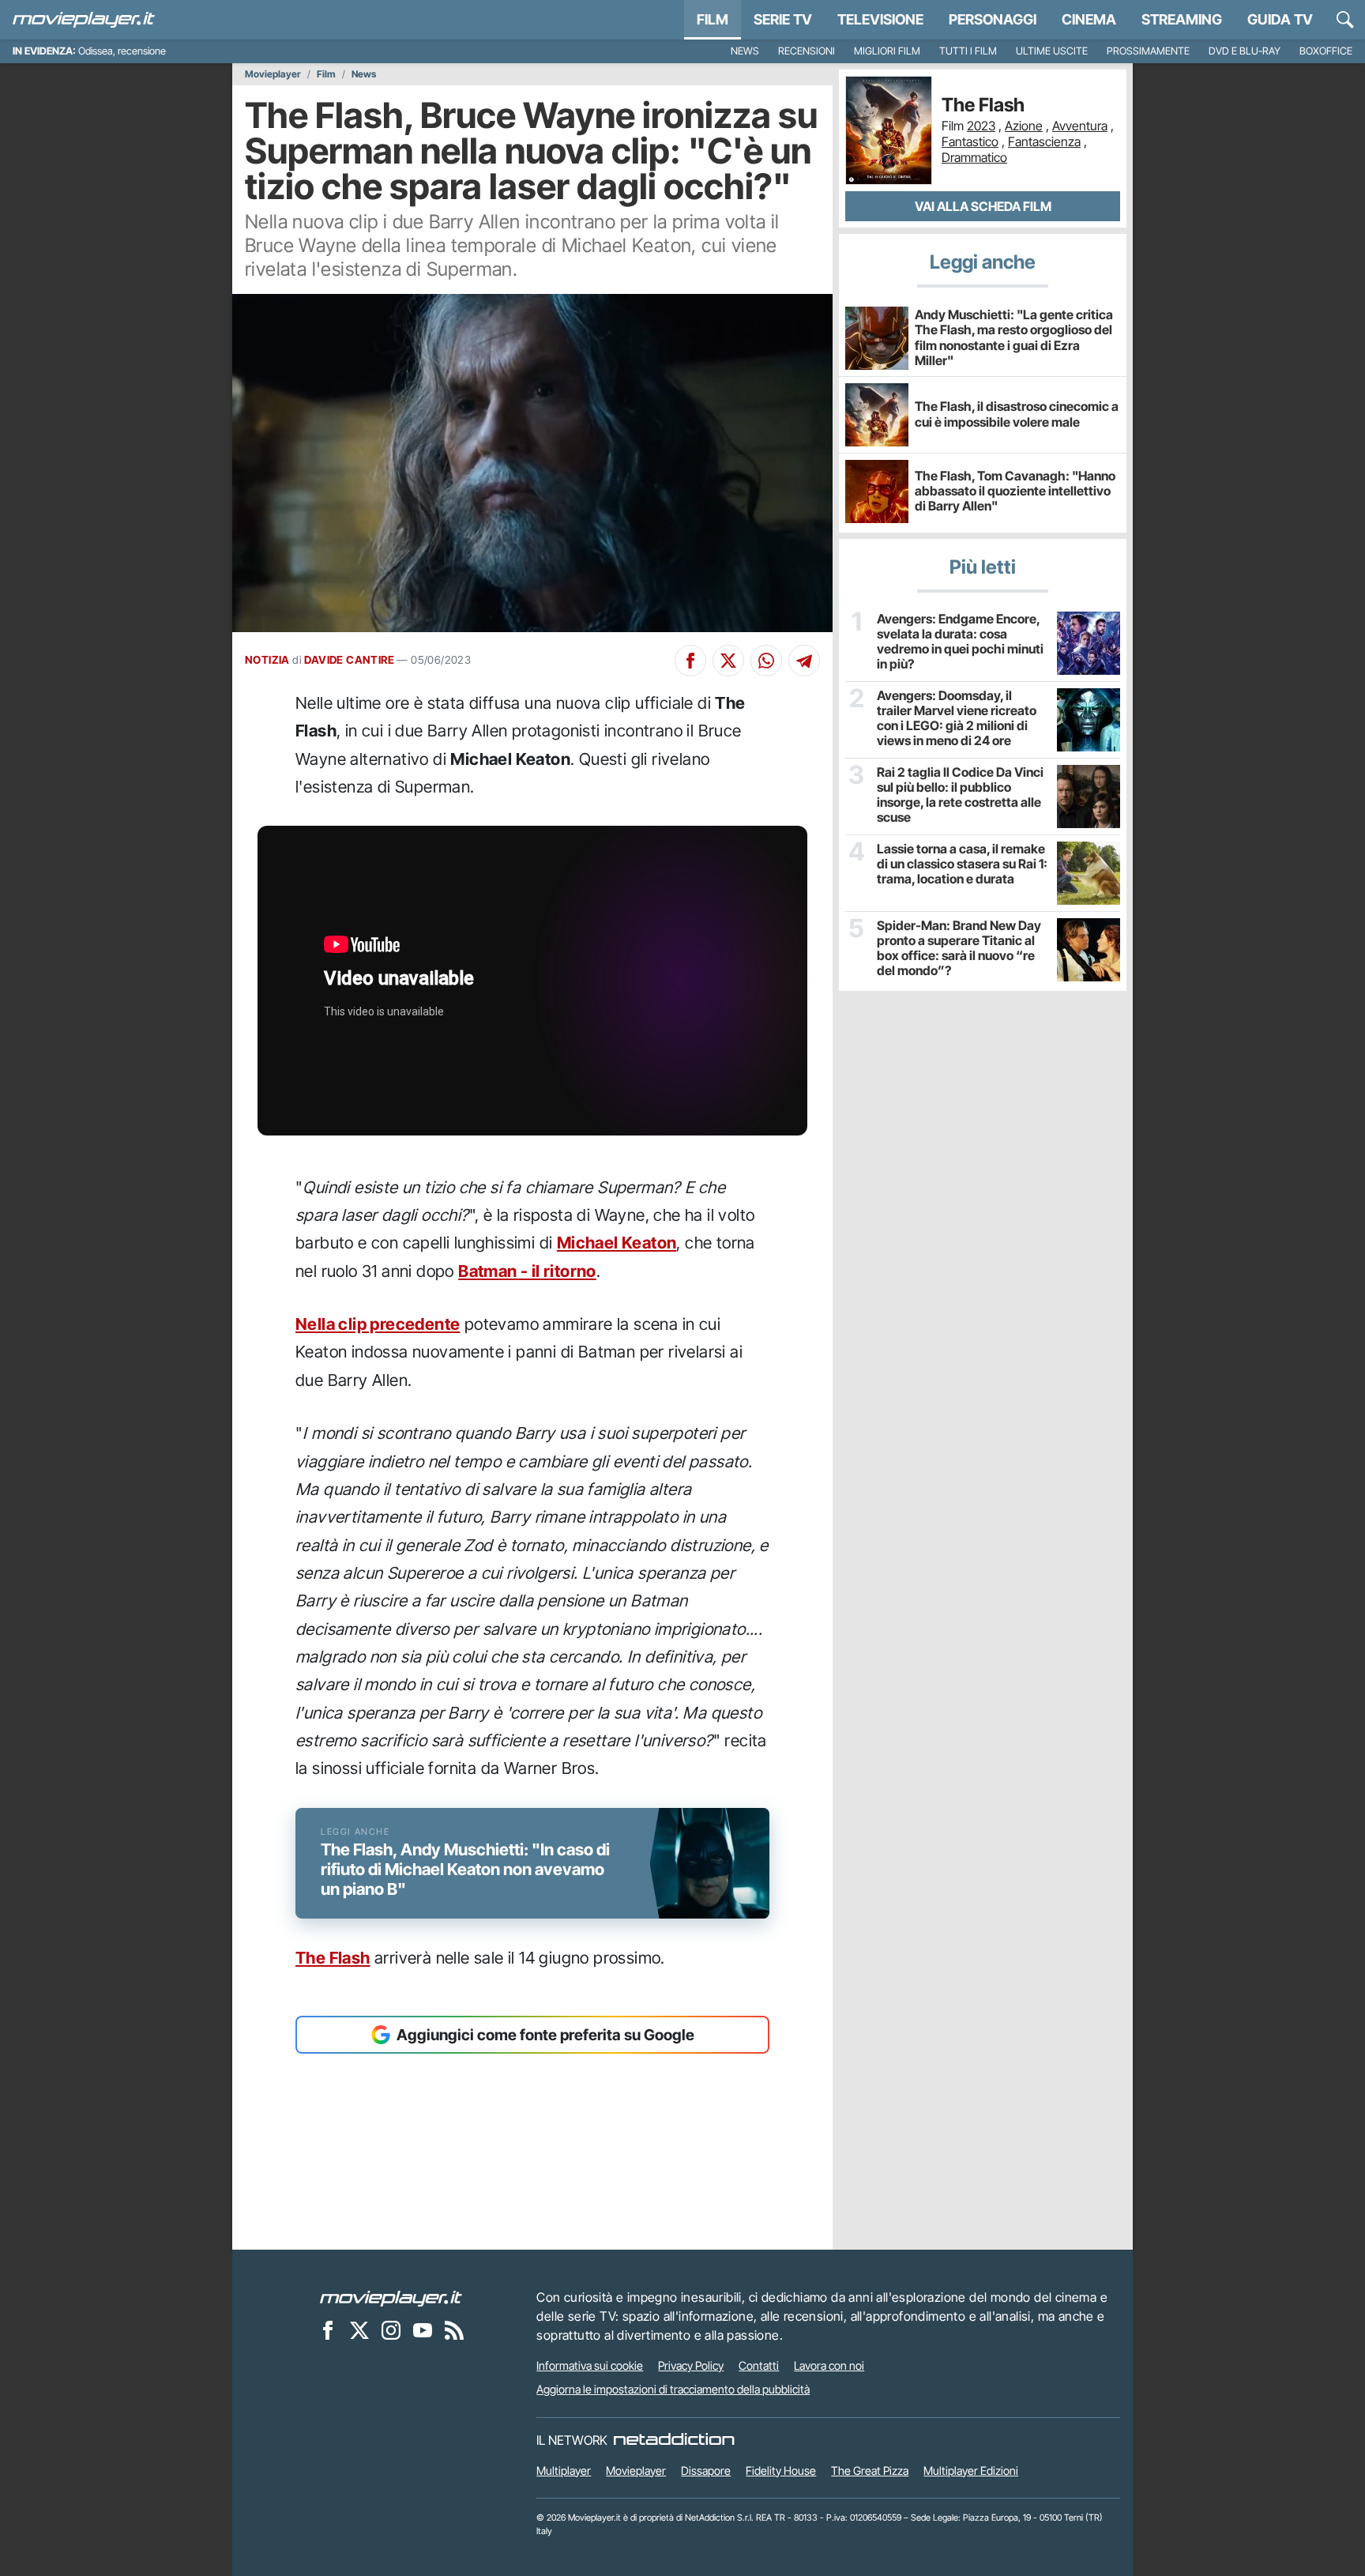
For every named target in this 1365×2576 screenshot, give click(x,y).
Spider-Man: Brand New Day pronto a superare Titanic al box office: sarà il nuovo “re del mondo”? (959, 949)
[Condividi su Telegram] (804, 661)
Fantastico (970, 141)
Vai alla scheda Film (983, 206)
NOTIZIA (267, 660)
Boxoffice (1326, 51)
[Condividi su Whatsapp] (766, 661)
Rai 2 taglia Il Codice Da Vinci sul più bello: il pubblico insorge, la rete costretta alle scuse (960, 795)
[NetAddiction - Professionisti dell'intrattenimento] (674, 2440)
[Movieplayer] (391, 2297)
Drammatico (974, 157)
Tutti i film (968, 51)
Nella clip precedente (378, 1324)
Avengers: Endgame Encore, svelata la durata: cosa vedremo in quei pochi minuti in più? (960, 642)
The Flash (333, 1958)
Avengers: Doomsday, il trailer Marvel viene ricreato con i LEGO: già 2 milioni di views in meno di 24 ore (957, 719)
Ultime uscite (1052, 51)
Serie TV (783, 19)
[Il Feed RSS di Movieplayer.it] (454, 2329)
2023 (981, 126)
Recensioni (807, 51)
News (745, 51)
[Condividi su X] (728, 661)
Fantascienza (1044, 141)
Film (713, 19)
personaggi (993, 19)
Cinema (1089, 19)
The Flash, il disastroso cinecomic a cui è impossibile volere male (1017, 414)
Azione (1024, 126)
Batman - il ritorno (527, 1271)
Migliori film (887, 51)
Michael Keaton (617, 1243)
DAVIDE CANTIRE (349, 660)
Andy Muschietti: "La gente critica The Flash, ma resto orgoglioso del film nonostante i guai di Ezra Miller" (1014, 337)
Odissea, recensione (122, 51)
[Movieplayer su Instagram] (391, 2329)
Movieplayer (273, 74)
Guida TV (1280, 19)
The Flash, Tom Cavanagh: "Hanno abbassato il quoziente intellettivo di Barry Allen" (1015, 491)
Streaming (1182, 19)
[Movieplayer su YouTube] (423, 2329)
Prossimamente (1148, 51)
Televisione (880, 19)
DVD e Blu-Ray (1245, 51)
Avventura (1080, 126)
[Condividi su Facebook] (690, 661)
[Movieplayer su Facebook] (328, 2329)
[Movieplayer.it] (84, 20)
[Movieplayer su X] (359, 2329)
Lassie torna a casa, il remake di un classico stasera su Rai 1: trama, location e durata (962, 864)
